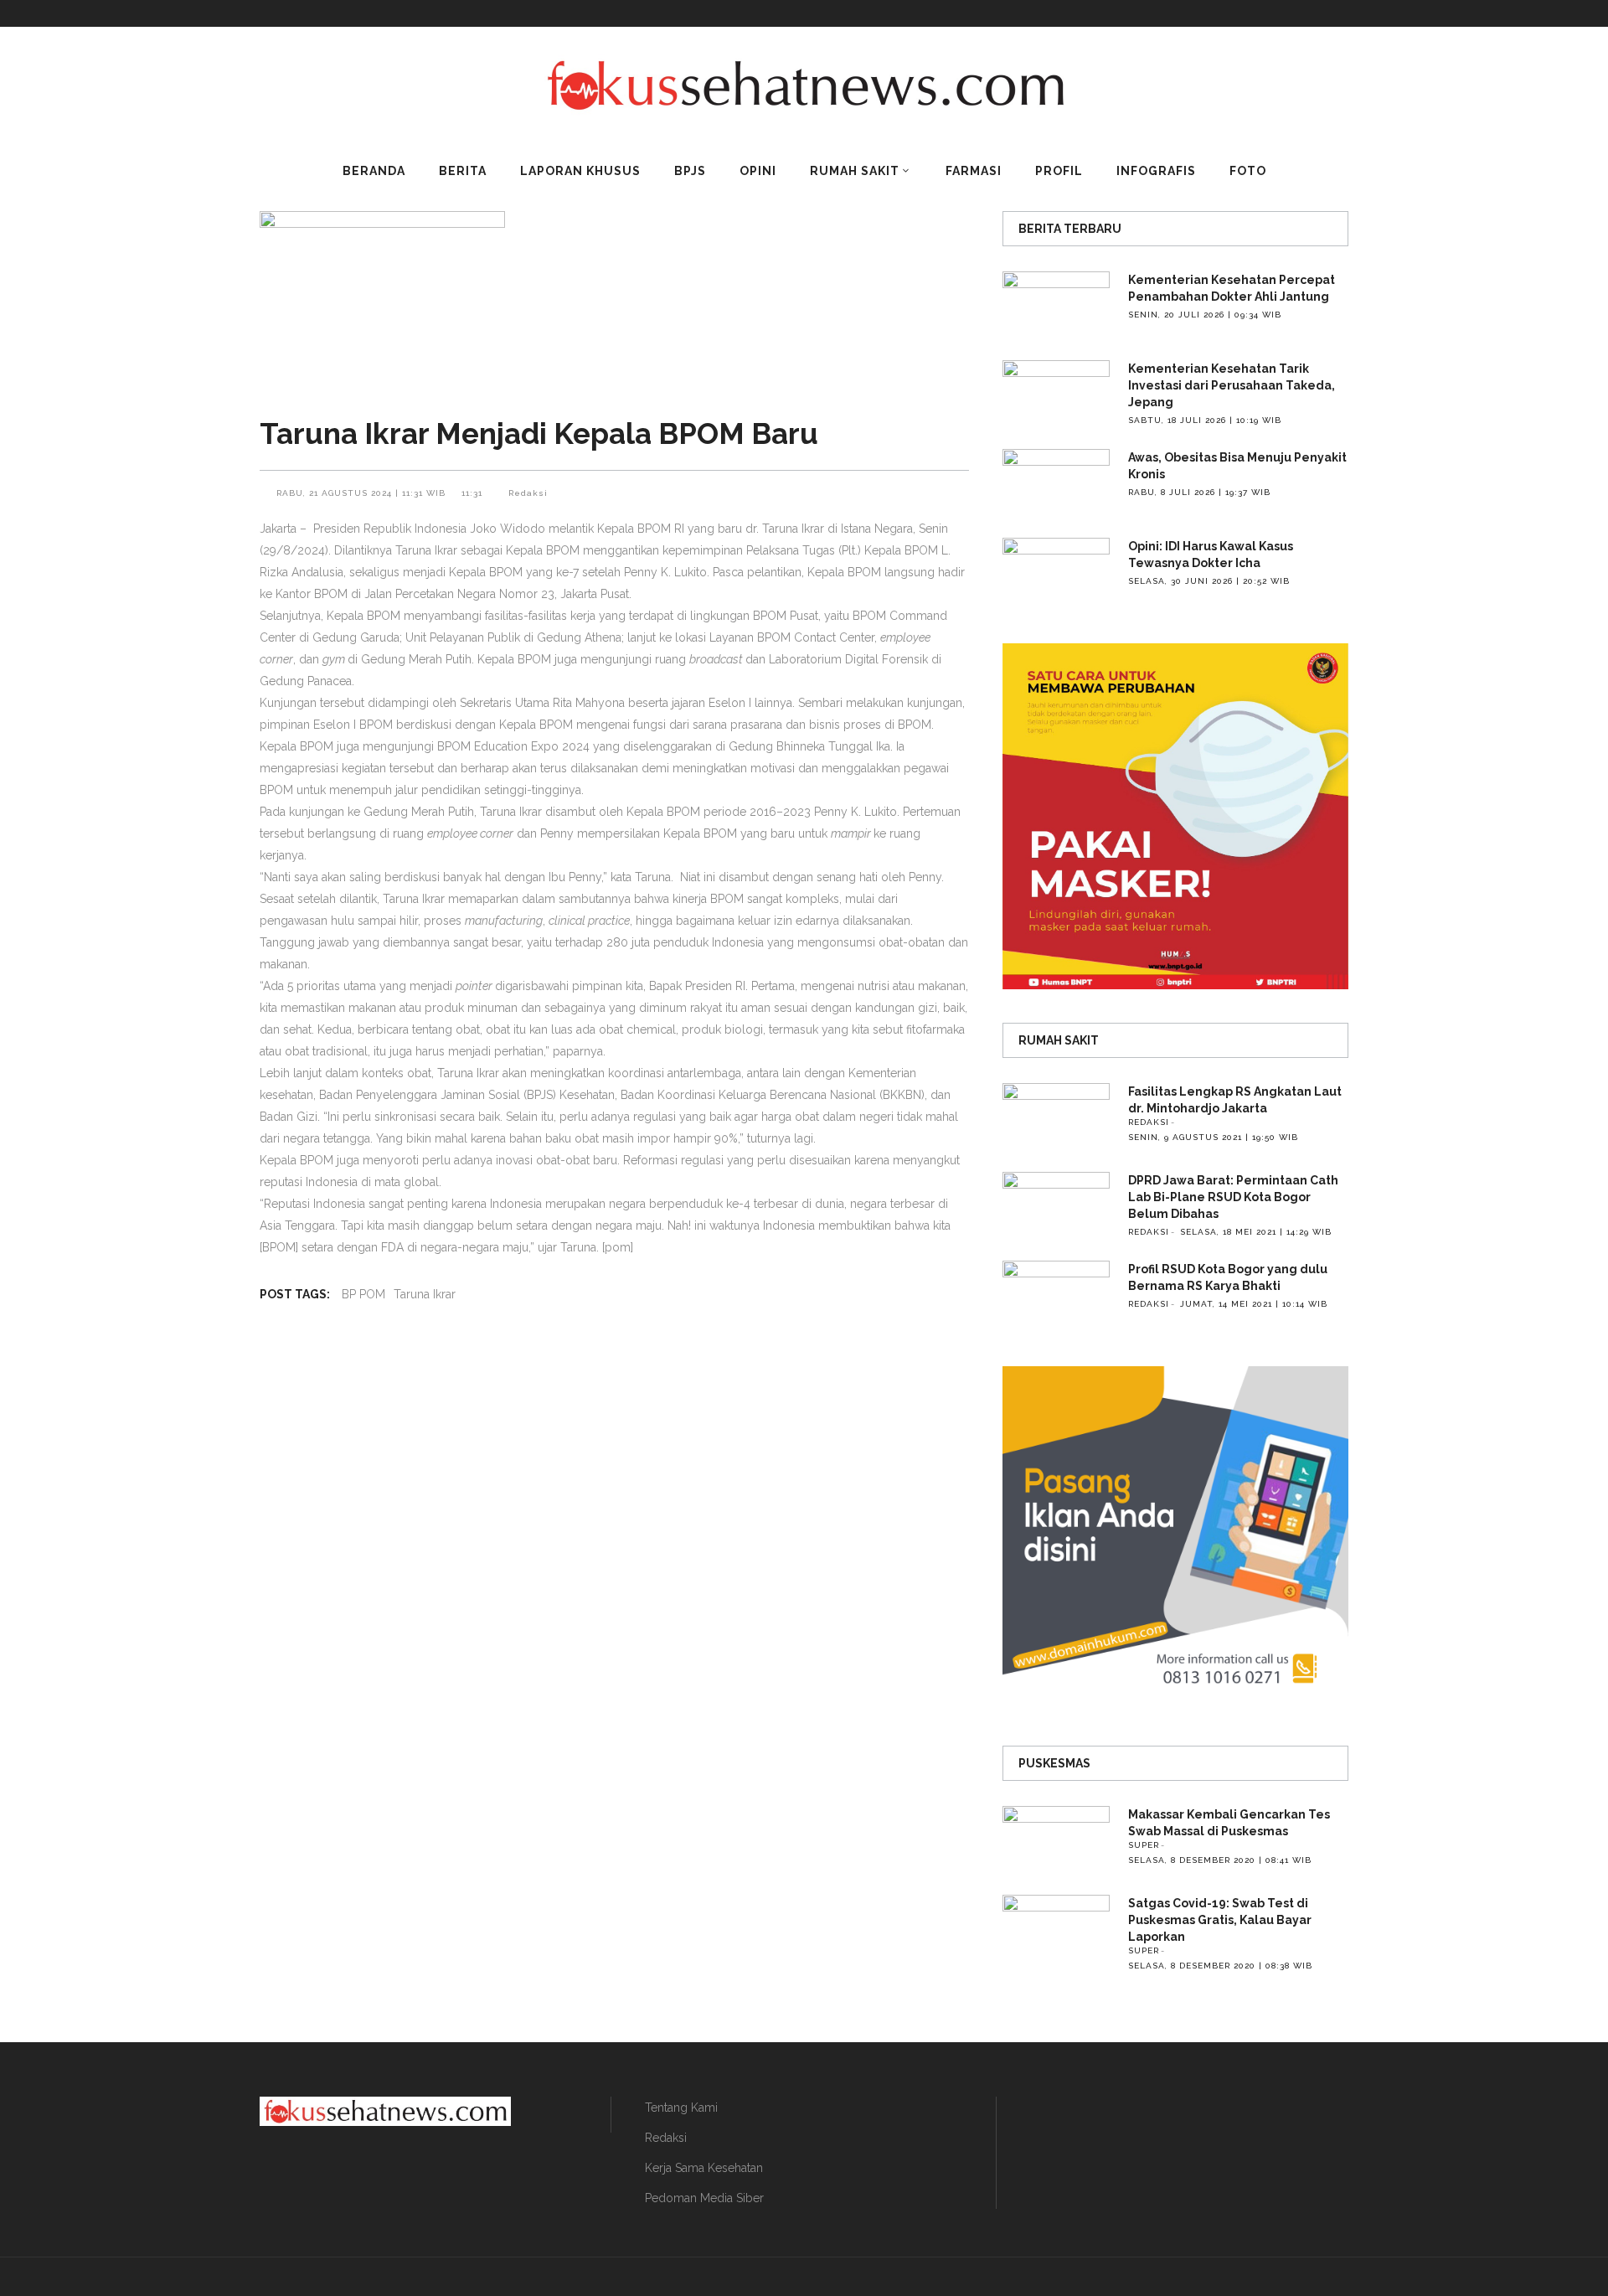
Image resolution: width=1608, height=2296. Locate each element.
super (1144, 1845)
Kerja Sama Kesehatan (704, 2168)
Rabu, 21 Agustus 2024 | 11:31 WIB (363, 493)
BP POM (363, 1294)
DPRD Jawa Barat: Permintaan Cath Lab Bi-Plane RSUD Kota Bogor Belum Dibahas (1233, 1197)
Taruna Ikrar (425, 1294)
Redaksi (528, 493)
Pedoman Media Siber (704, 2198)
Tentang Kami (681, 2108)
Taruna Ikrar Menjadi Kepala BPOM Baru (539, 433)
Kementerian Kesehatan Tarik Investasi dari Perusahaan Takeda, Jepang (1232, 385)
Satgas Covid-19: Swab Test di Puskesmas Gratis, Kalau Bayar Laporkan (1220, 1920)
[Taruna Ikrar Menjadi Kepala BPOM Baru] (614, 303)
